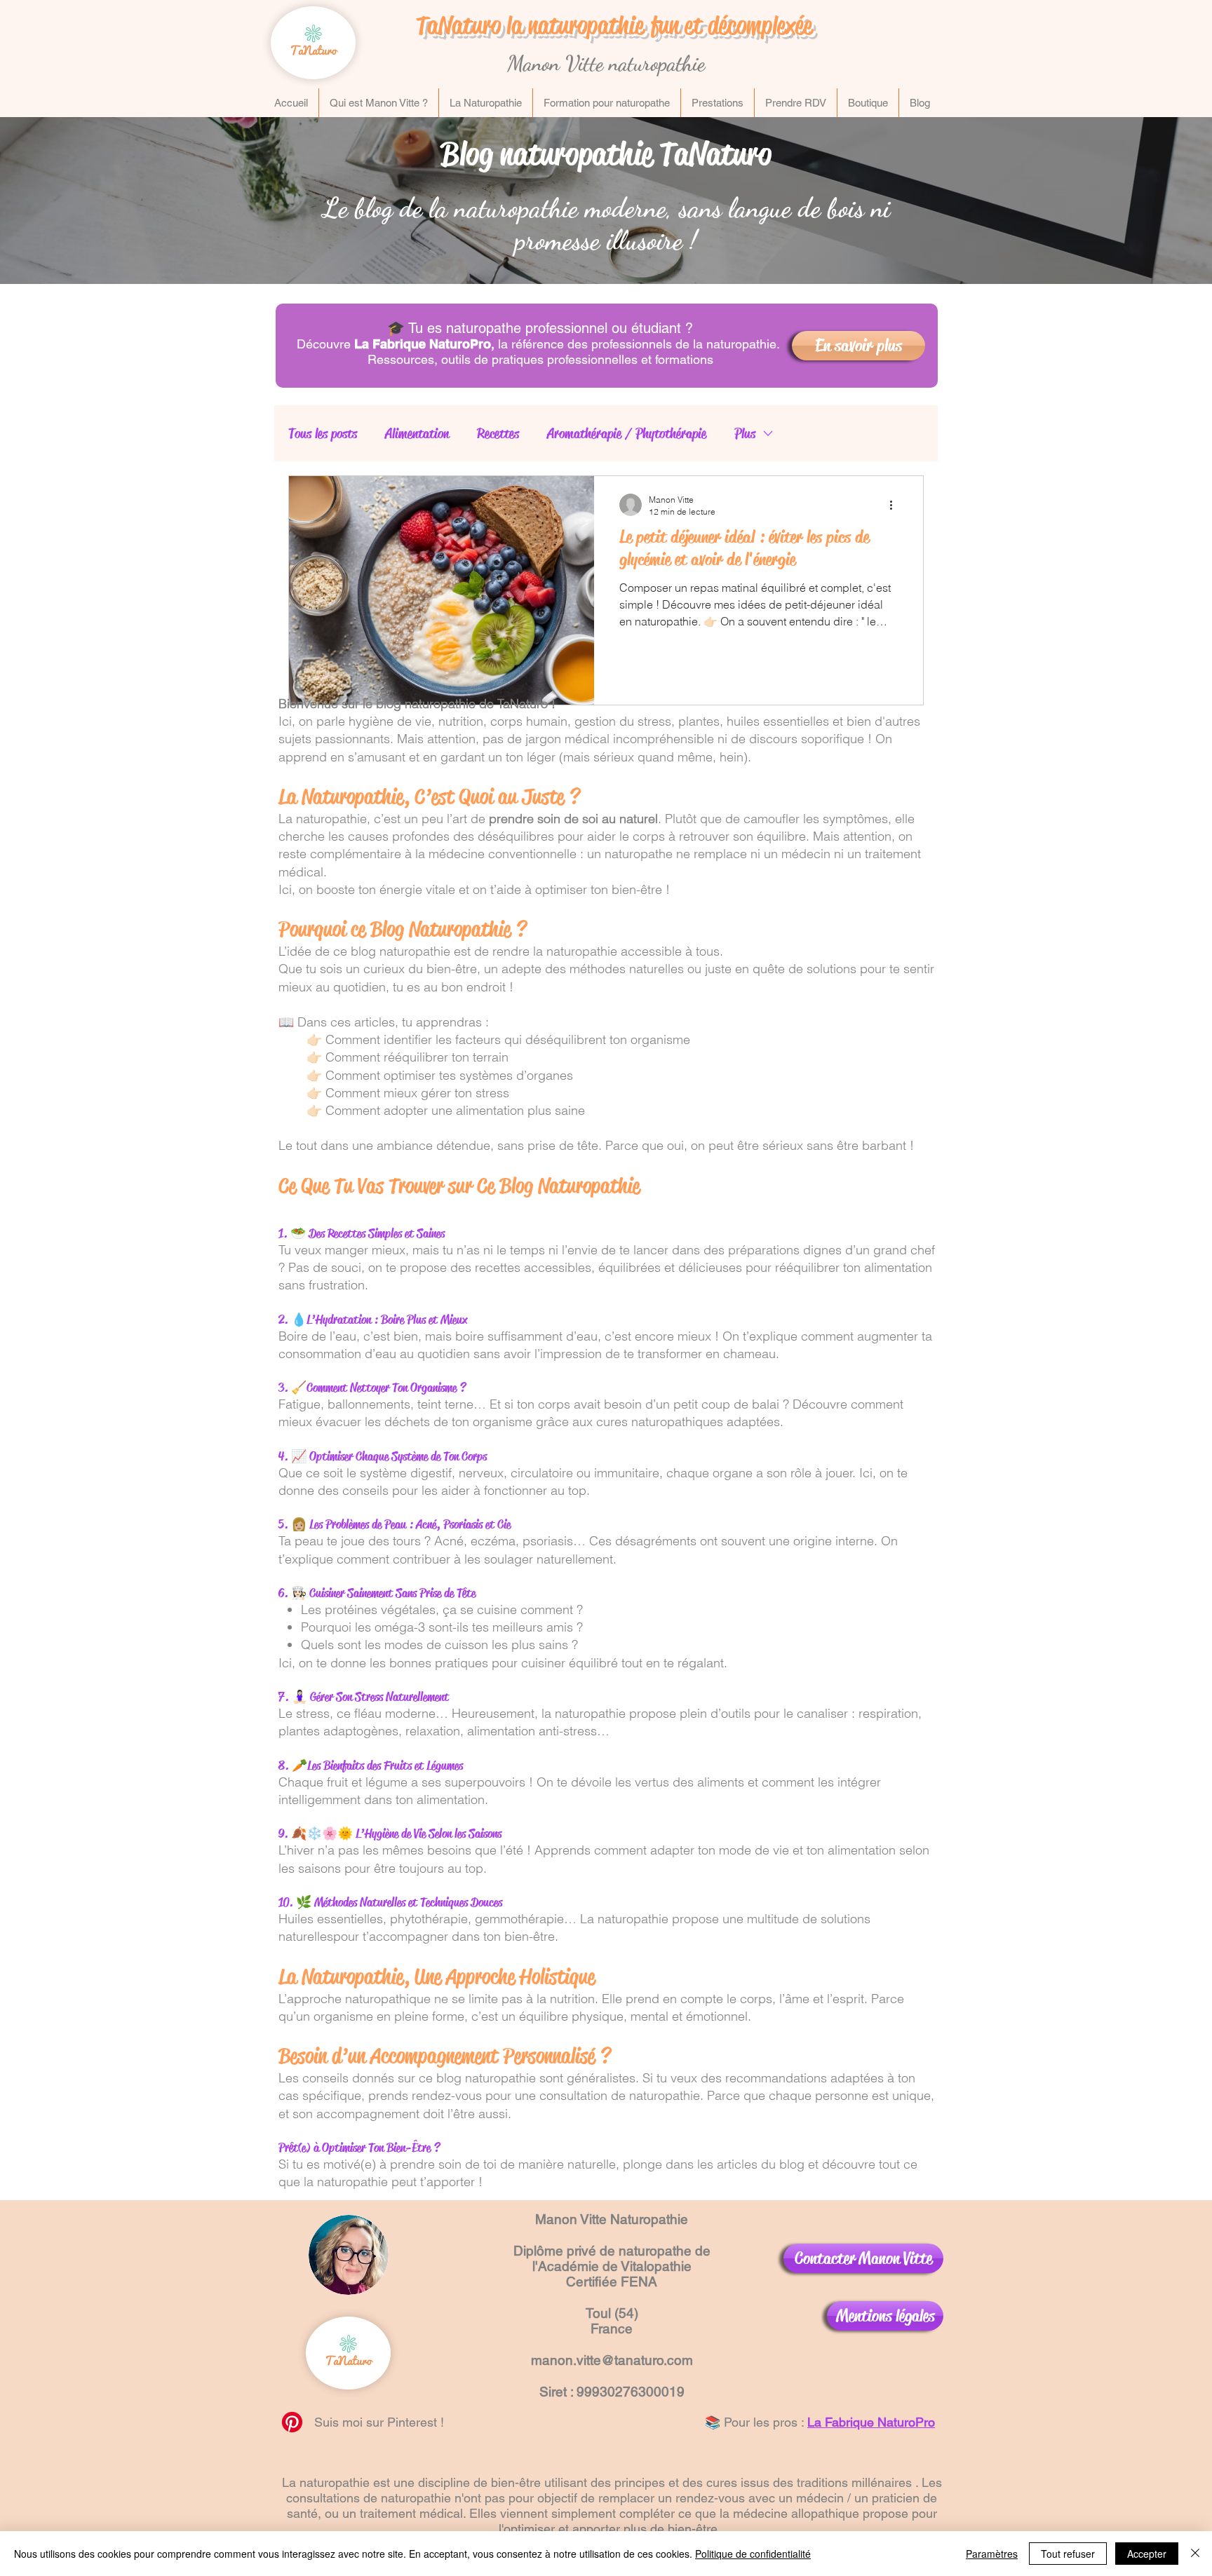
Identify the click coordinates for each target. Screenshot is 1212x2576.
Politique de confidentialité (753, 2554)
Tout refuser (1068, 2554)
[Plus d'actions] (896, 505)
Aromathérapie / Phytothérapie (627, 434)
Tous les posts (323, 434)
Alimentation (417, 434)
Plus (745, 434)
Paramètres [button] (992, 2554)
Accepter (1147, 2554)
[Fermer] (1195, 2554)
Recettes (498, 434)
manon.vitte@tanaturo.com (612, 2360)
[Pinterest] (292, 2422)
